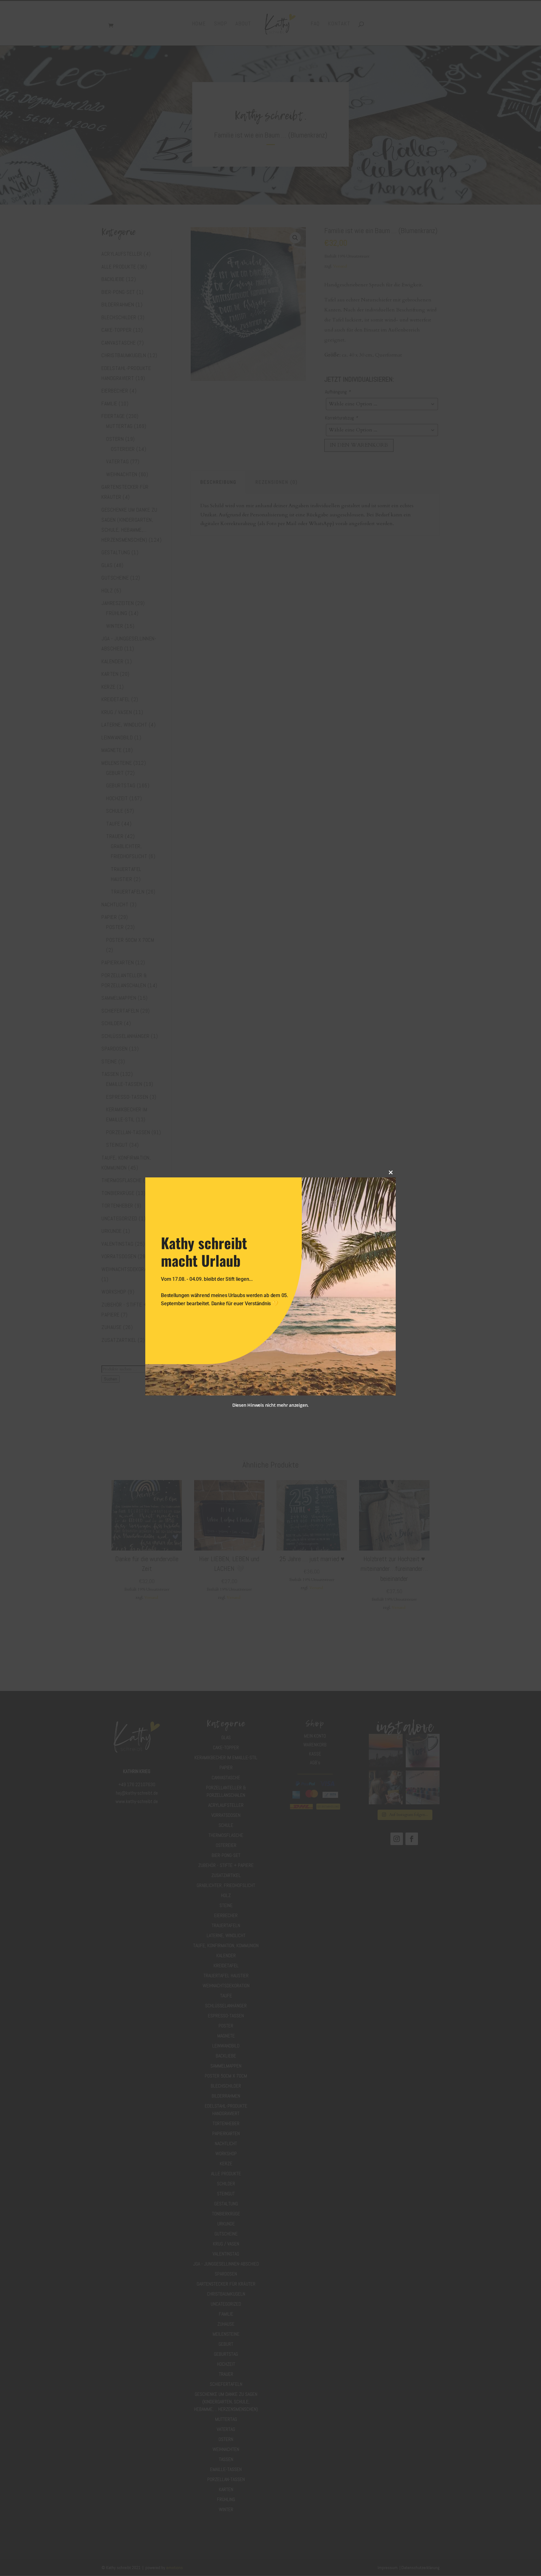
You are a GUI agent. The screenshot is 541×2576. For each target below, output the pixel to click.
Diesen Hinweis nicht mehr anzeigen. (270, 1405)
